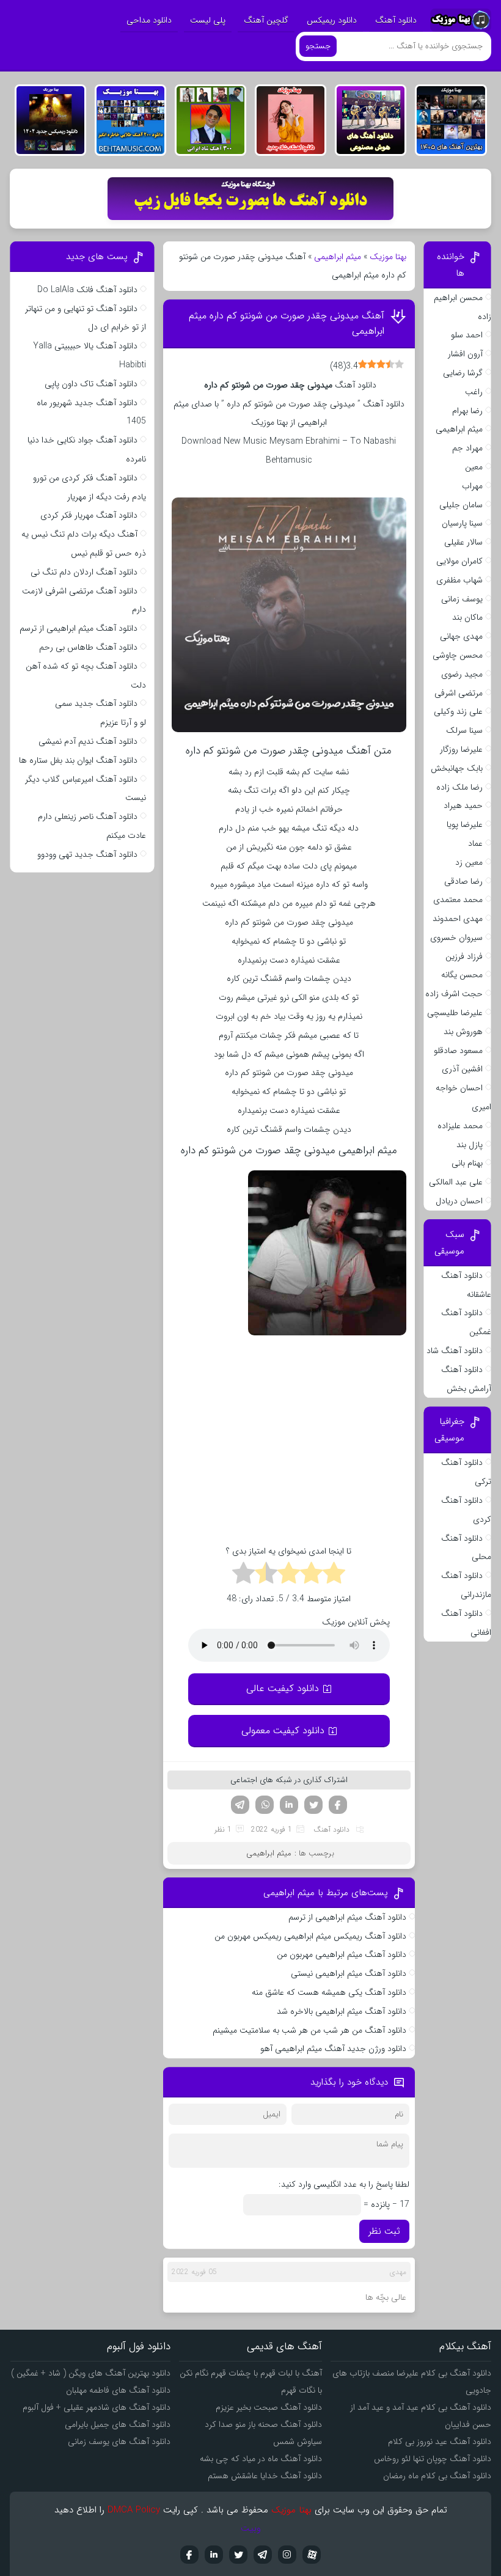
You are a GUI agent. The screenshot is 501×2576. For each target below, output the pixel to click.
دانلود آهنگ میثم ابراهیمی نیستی (349, 1973)
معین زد (469, 862)
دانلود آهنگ (396, 20)
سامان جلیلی (461, 505)
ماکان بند (467, 617)
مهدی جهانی (461, 636)
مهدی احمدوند (458, 919)
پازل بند (470, 1145)
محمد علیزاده (460, 1126)
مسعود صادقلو (458, 1051)
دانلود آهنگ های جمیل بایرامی (118, 2424)
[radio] (334, 1575)
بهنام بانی (467, 1163)
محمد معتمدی (458, 900)
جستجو (318, 46)
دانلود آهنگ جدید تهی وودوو (87, 854)
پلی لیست (208, 20)
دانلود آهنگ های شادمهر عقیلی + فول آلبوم (97, 2407)
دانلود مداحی (149, 20)
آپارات (312, 2555)
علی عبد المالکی (456, 1182)
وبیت (251, 2528)
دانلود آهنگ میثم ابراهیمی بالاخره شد (342, 2011)
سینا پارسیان (462, 523)
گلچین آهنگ (266, 20)
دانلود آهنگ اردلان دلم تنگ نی (84, 572)
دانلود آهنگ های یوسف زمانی (119, 2442)
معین (474, 467)
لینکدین (289, 1805)
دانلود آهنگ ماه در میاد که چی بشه (261, 2459)
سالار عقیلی (463, 542)
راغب (474, 392)
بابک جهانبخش (457, 768)
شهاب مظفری (459, 580)
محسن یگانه (462, 975)
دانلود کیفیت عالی (283, 1688)
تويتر (238, 2555)
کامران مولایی (459, 561)
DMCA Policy (134, 2510)
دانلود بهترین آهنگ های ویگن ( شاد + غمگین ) (91, 2373)
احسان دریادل (459, 1201)
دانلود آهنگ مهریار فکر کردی (89, 515)
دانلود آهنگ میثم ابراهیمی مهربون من (342, 1954)
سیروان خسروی (456, 938)
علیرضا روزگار (461, 749)
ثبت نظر (384, 2231)
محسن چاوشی (458, 655)
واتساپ (265, 1805)
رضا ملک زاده (459, 787)
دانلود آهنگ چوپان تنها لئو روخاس (433, 2459)
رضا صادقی (463, 881)
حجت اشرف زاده (454, 994)
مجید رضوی (462, 674)
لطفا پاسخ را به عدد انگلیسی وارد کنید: (344, 2184)
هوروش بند (463, 1032)
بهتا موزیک (388, 257)
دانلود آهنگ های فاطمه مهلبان (118, 2390)
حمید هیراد (463, 805)
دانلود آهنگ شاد (455, 1351)
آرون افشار (465, 354)
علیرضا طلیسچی (455, 1013)
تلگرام (240, 1805)
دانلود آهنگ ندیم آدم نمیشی (88, 741)
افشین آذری (462, 1069)
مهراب (472, 486)
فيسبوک (189, 2555)
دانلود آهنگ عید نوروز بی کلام (440, 2442)
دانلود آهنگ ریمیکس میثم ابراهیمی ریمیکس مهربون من (310, 1936)
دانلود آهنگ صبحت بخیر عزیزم (269, 2407)
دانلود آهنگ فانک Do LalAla (87, 290)
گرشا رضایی (463, 373)
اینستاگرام (287, 2555)
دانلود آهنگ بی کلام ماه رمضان (437, 2476)
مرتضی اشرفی (459, 693)
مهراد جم (467, 448)
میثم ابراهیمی (338, 257)
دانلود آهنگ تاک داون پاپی (91, 384)
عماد (475, 843)
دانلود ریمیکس (332, 20)
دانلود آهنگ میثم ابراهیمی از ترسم (347, 1917)
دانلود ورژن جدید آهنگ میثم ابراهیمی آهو (333, 2049)
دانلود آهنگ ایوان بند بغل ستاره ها (78, 760)
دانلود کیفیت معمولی (283, 1730)
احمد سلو (467, 335)
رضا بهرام (467, 411)
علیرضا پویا (465, 824)
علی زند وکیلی (458, 711)
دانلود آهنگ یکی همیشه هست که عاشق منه (329, 1992)
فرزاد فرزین (464, 956)
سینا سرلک (464, 730)
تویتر (313, 1805)
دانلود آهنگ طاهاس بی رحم (88, 647)
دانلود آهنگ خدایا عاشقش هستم (265, 2476)
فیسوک (338, 1805)
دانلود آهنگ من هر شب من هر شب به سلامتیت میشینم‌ (309, 2030)
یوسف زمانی (462, 599)
